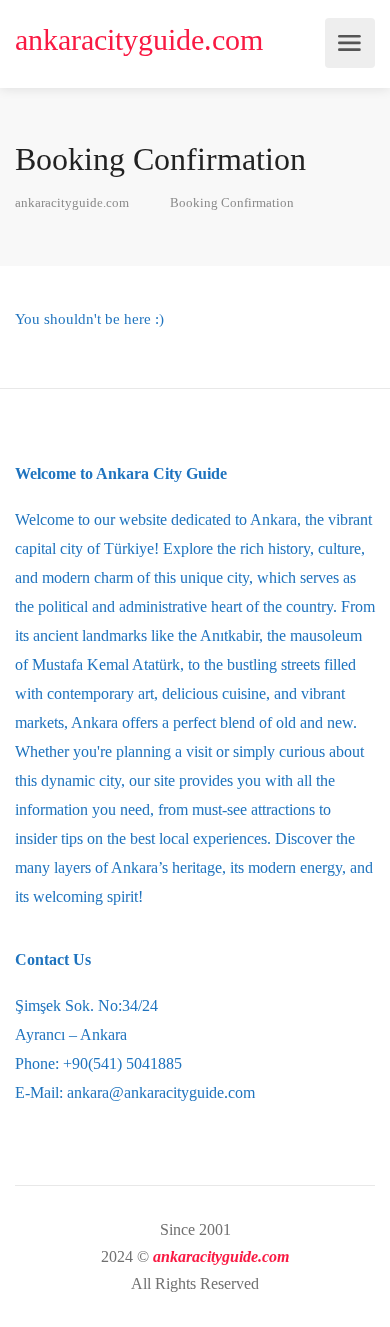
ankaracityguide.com (139, 39)
